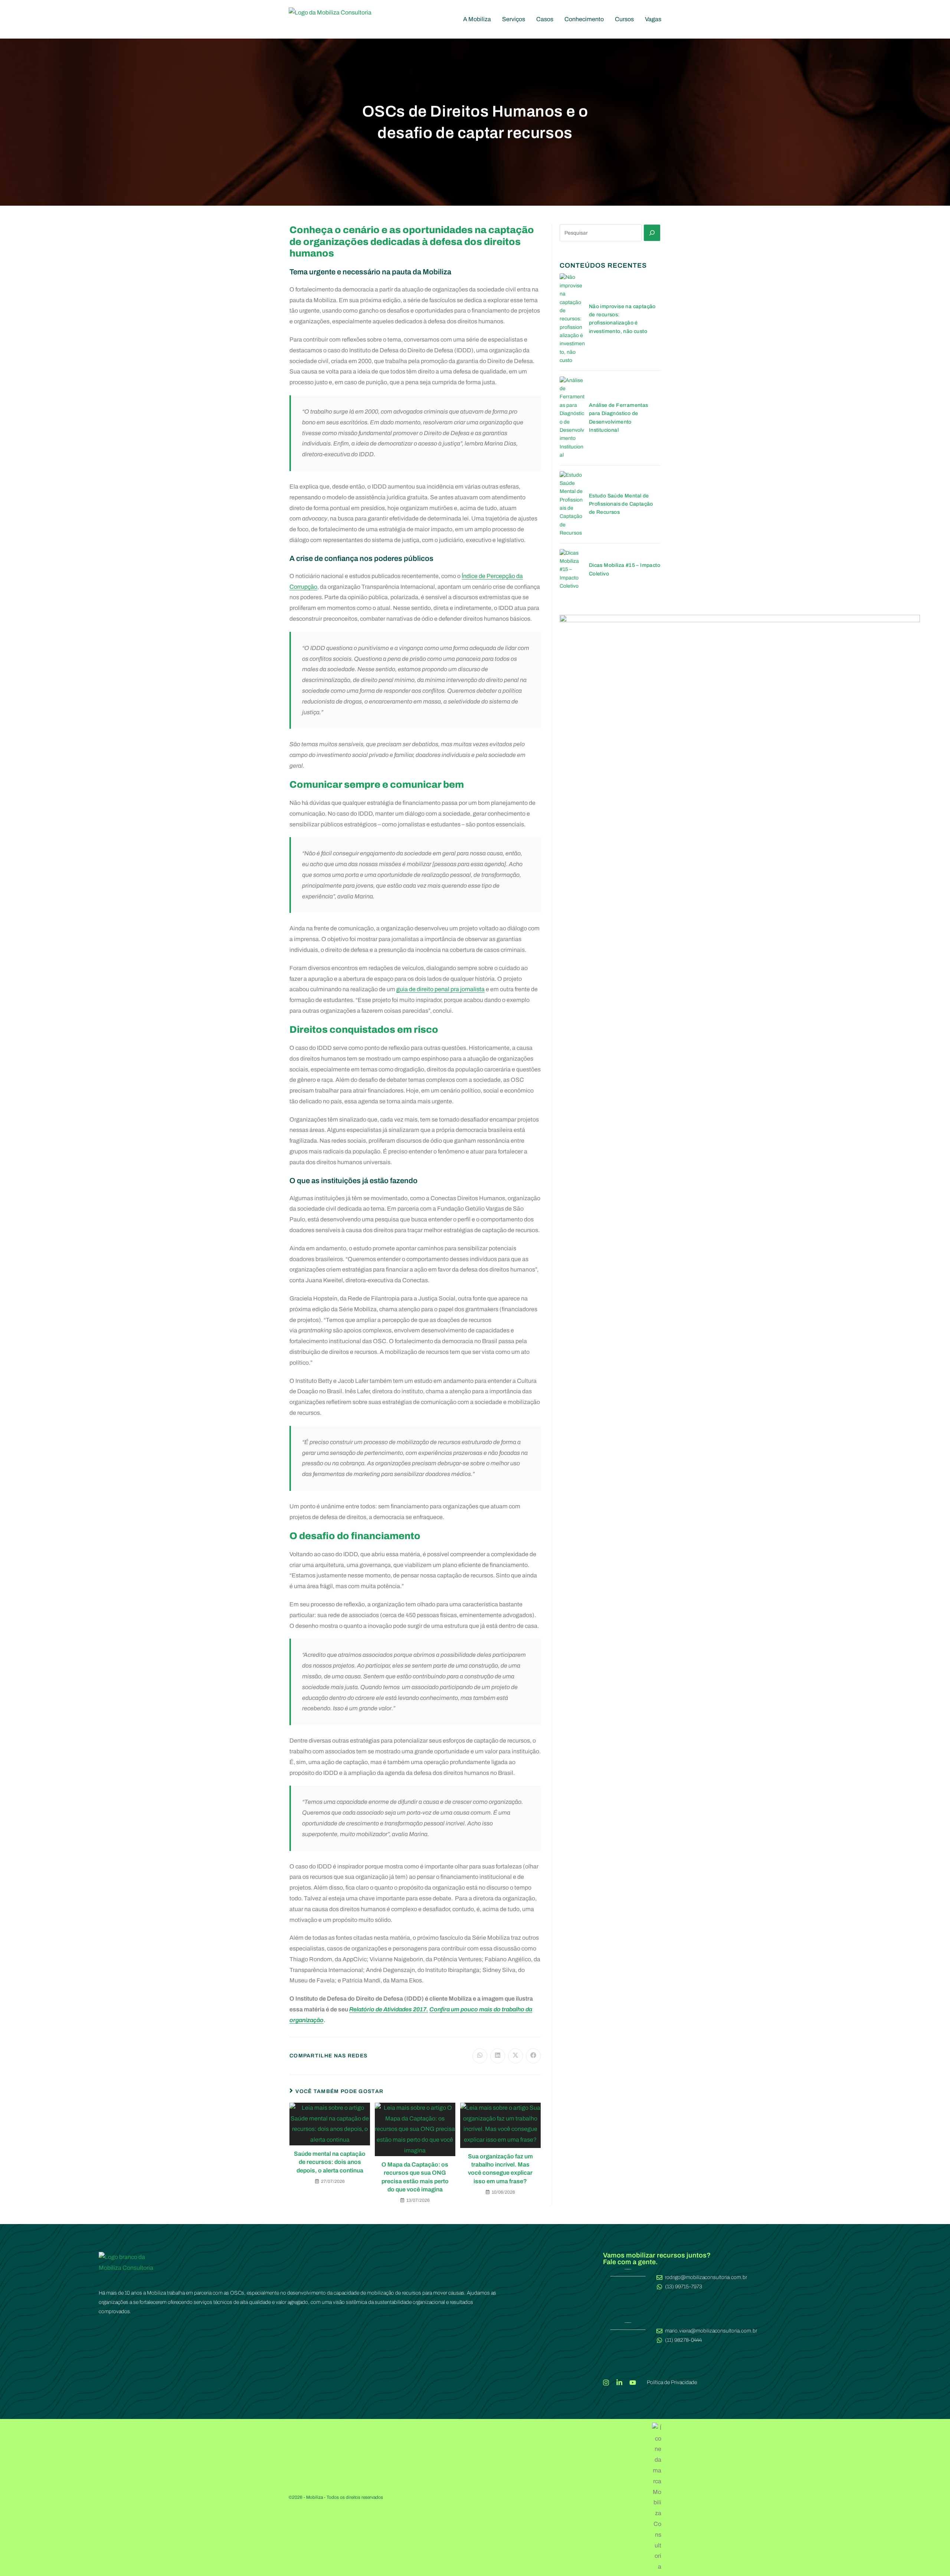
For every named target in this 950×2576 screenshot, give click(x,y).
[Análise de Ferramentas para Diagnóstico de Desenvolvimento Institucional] (572, 418)
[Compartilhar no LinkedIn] (498, 2056)
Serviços (514, 19)
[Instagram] (606, 2383)
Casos (545, 19)
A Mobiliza (477, 19)
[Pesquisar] (652, 233)
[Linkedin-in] (619, 2383)
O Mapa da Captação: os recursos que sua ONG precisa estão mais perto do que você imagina (415, 2177)
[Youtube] (633, 2383)
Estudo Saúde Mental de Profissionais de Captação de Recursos (621, 504)
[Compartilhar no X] (515, 2056)
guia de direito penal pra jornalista (440, 989)
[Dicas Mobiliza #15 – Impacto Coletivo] (572, 570)
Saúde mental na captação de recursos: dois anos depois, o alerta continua (330, 2162)
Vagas (653, 19)
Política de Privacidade (672, 2382)
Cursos (624, 19)
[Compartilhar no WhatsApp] (480, 2056)
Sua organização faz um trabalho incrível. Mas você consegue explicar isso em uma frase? (500, 2169)
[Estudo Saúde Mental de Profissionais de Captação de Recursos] (572, 504)
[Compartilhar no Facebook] (533, 2056)
